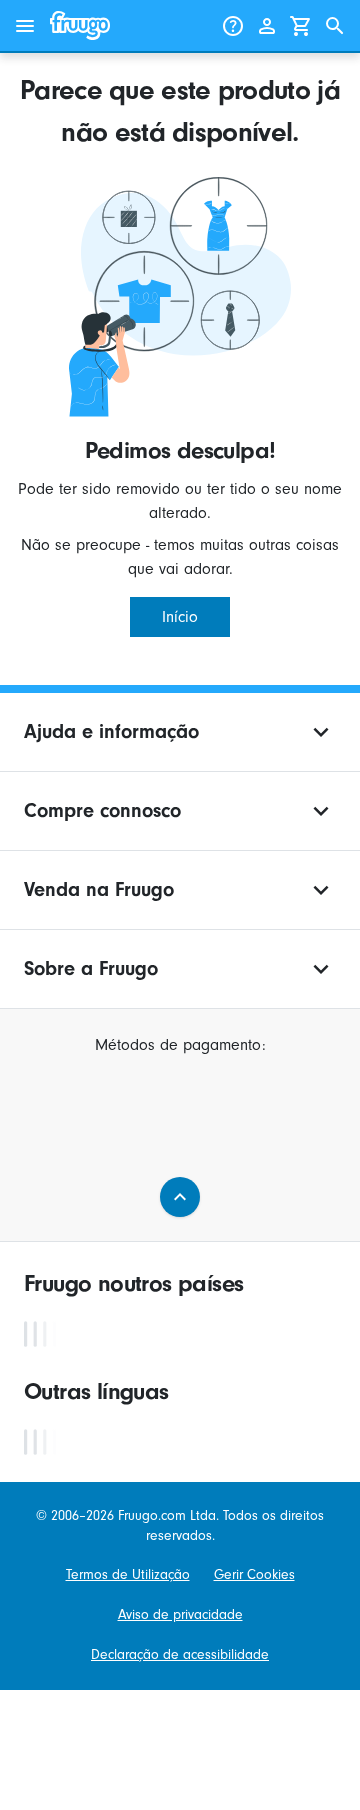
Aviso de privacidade (180, 1614)
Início (180, 617)
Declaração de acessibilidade (180, 1654)
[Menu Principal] (25, 26)
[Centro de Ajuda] (233, 26)
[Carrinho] (301, 26)
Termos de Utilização (128, 1574)
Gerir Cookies (254, 1574)
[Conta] (267, 26)
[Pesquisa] (335, 26)
